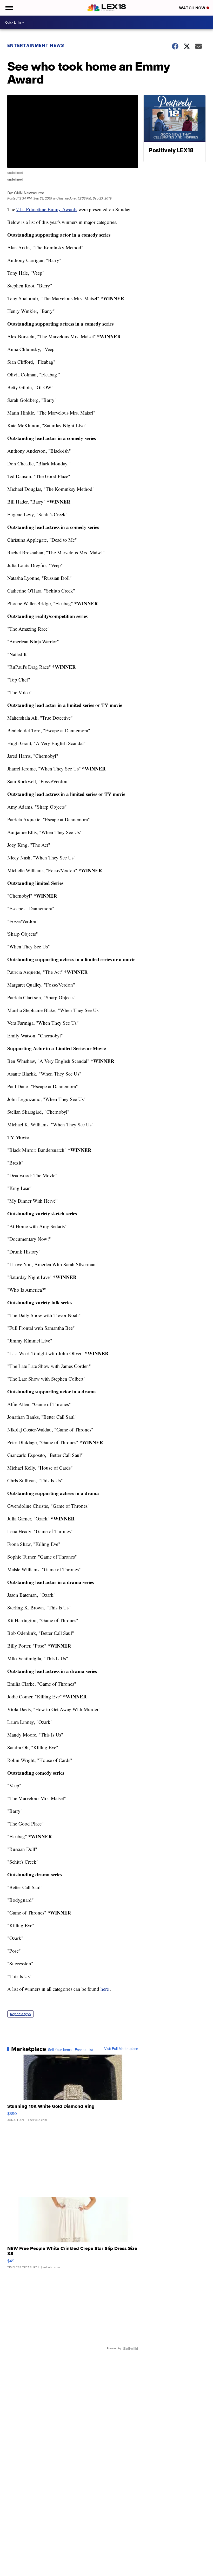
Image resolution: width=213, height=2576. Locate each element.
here (105, 1989)
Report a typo (21, 2014)
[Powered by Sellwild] (131, 2348)
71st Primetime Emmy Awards (47, 209)
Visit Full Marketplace (121, 2049)
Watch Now (193, 8)
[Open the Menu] (9, 8)
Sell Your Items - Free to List (71, 2050)
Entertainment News (36, 45)
